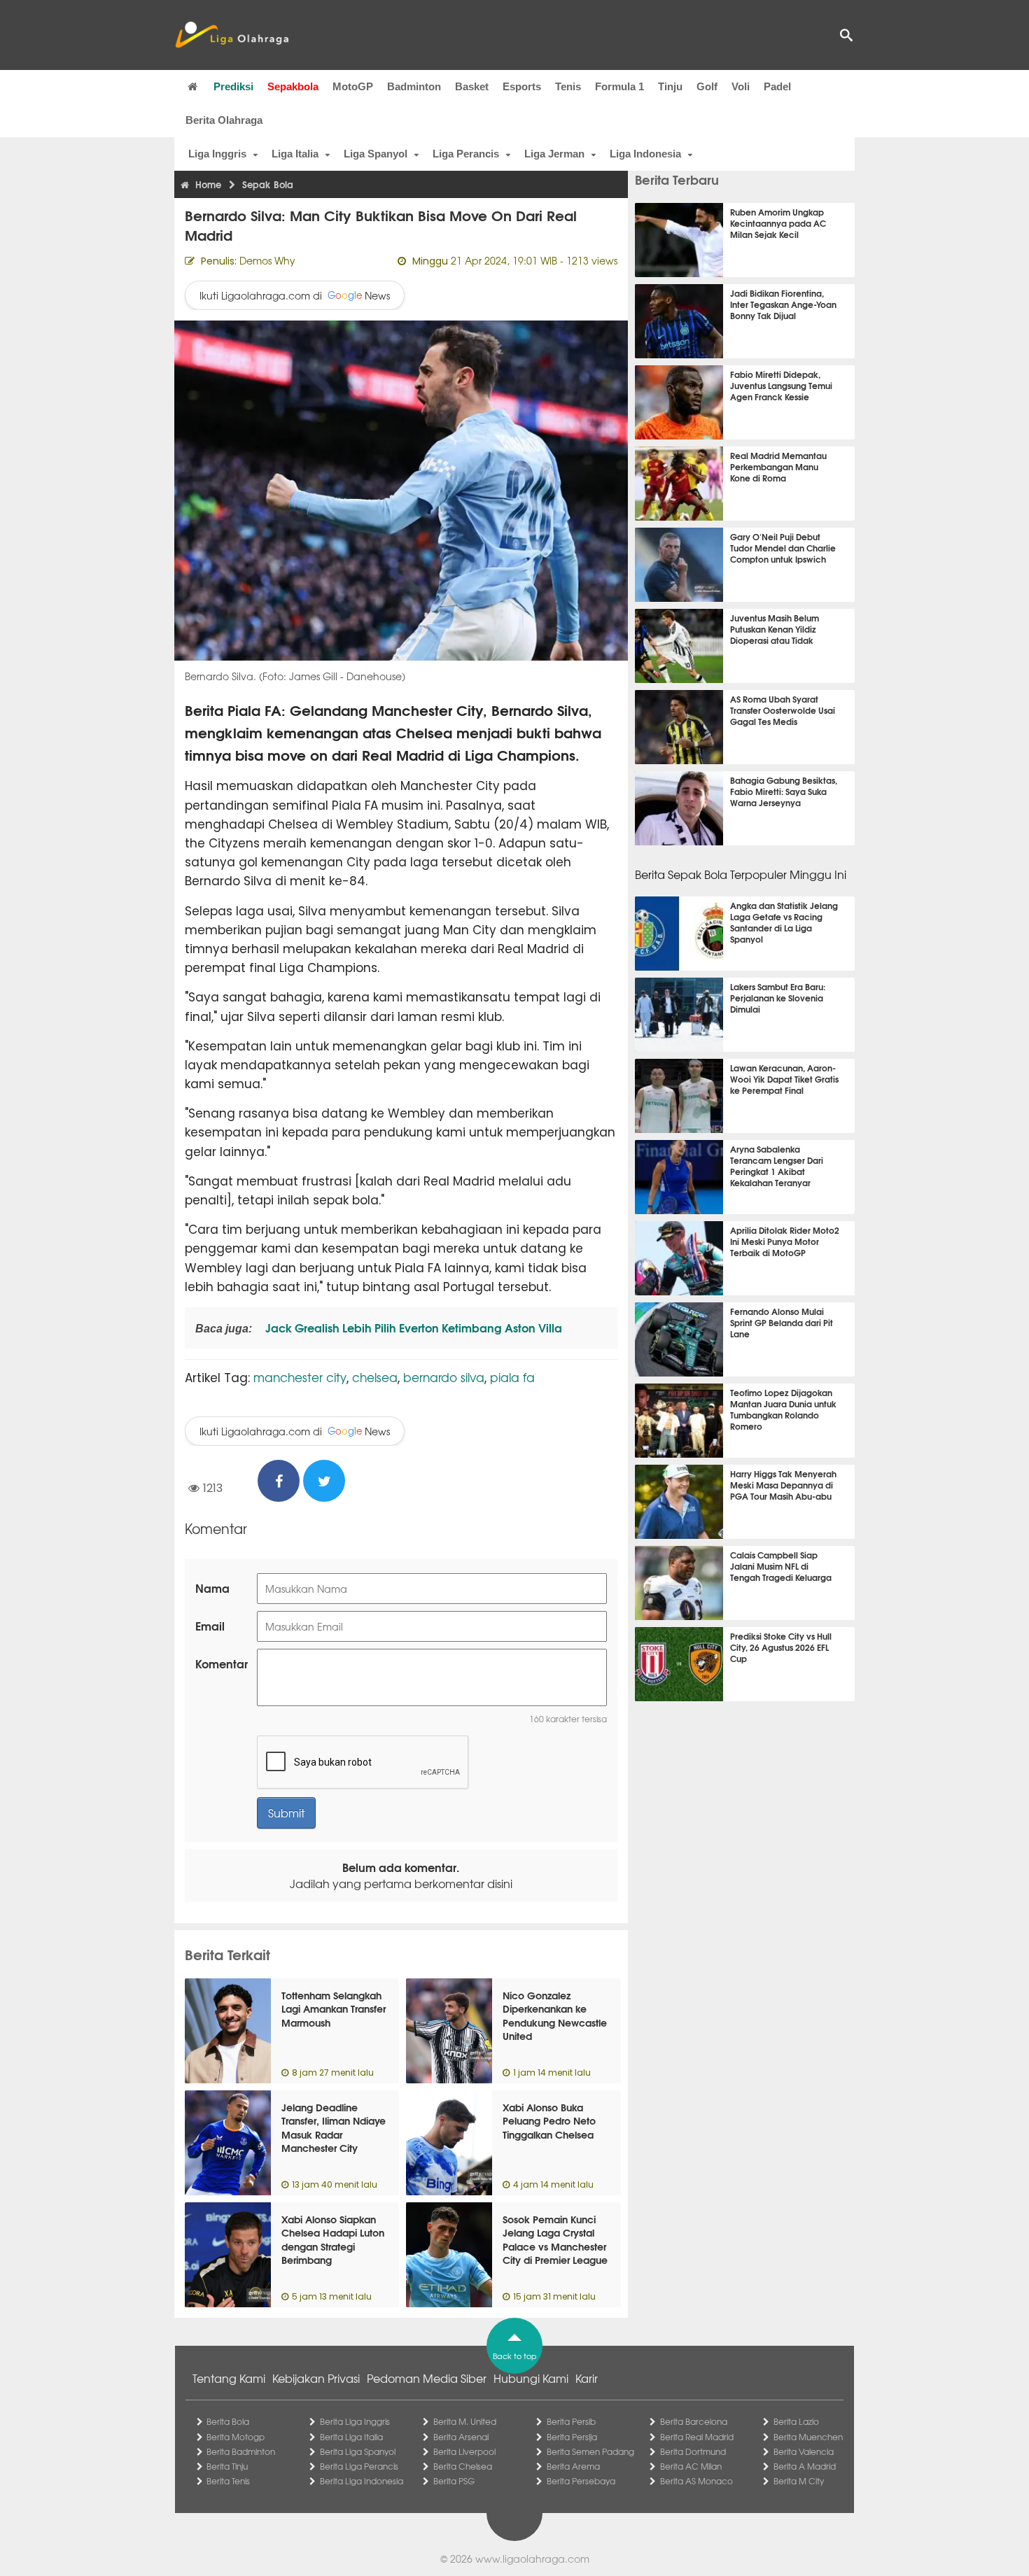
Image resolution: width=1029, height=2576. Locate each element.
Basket (472, 86)
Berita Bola (228, 2421)
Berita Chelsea (463, 2466)
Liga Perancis (466, 154)
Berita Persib (571, 2421)
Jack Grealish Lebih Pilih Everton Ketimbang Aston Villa (412, 1327)
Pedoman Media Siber (427, 2378)
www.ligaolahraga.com (532, 2559)
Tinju (670, 86)
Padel (777, 86)
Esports (522, 86)
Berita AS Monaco (696, 2481)
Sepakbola (293, 86)
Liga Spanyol (376, 154)
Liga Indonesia (645, 154)
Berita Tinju (227, 2466)
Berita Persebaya (581, 2481)
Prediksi (233, 86)
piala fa (512, 1377)
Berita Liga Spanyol (358, 2451)
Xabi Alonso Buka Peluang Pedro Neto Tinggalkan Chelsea (549, 2121)
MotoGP (353, 86)
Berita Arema (573, 2466)
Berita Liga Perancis (359, 2466)
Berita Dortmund (693, 2451)
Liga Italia (295, 154)
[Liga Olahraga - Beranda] (232, 35)
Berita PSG (454, 2481)
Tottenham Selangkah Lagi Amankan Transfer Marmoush (334, 2009)
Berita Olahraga (224, 120)
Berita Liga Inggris (355, 2421)
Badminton (414, 86)
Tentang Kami (229, 2378)
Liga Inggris (217, 154)
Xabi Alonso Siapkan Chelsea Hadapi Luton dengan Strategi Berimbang (333, 2240)
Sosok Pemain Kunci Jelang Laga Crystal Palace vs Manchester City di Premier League (555, 2240)
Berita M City (799, 2481)
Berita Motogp (236, 2437)
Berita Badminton (241, 2451)
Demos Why (267, 260)
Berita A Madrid (805, 2466)
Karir (587, 2378)
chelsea (375, 1377)
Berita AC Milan (691, 2466)
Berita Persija (572, 2437)
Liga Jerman (554, 154)
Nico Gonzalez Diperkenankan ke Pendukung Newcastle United (555, 2016)
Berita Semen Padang (590, 2451)
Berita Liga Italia (351, 2437)
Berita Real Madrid (697, 2437)
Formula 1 (619, 86)
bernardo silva (444, 1377)
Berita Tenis (228, 2481)
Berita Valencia (804, 2451)
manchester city (300, 1377)
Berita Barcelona (694, 2421)
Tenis (568, 86)
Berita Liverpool (464, 2451)
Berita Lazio (796, 2421)
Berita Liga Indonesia (362, 2481)
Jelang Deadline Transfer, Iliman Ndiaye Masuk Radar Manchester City (334, 2128)
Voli (741, 86)
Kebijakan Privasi (316, 2378)
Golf (707, 86)
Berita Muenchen (808, 2437)
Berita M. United (465, 2421)
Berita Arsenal (461, 2437)
